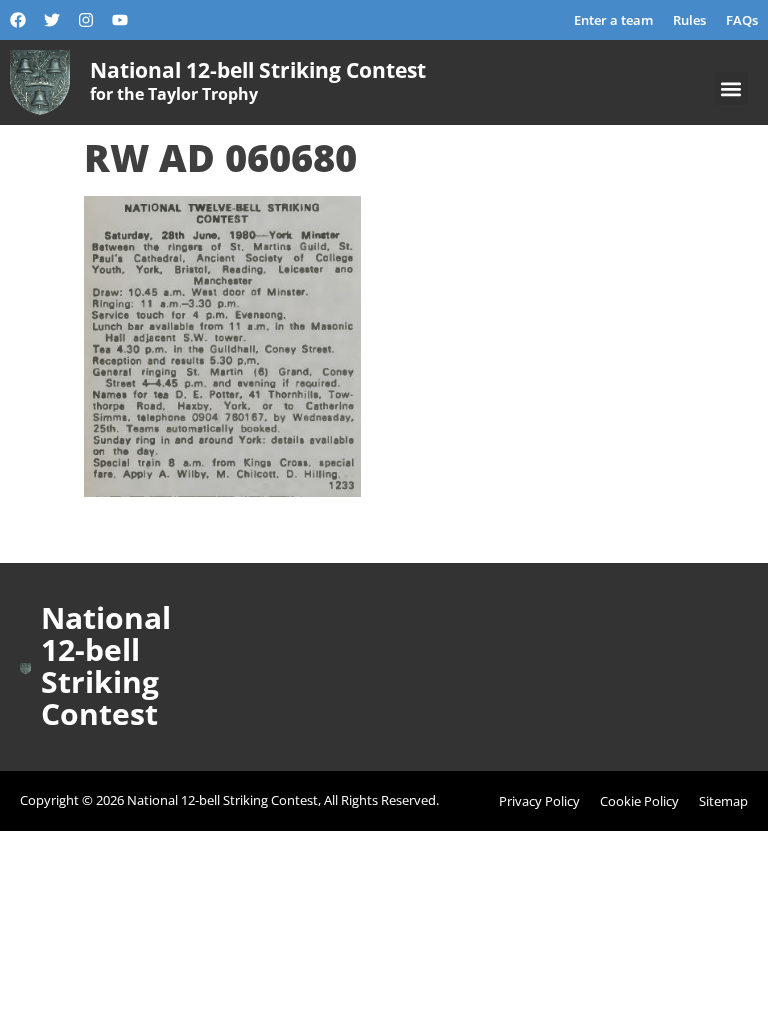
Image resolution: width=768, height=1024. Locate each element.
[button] (731, 88)
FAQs (742, 20)
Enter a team (613, 20)
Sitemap (723, 801)
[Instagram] (86, 20)
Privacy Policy (539, 801)
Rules (689, 20)
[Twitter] (52, 20)
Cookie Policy (639, 801)
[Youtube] (120, 20)
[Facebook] (18, 20)
